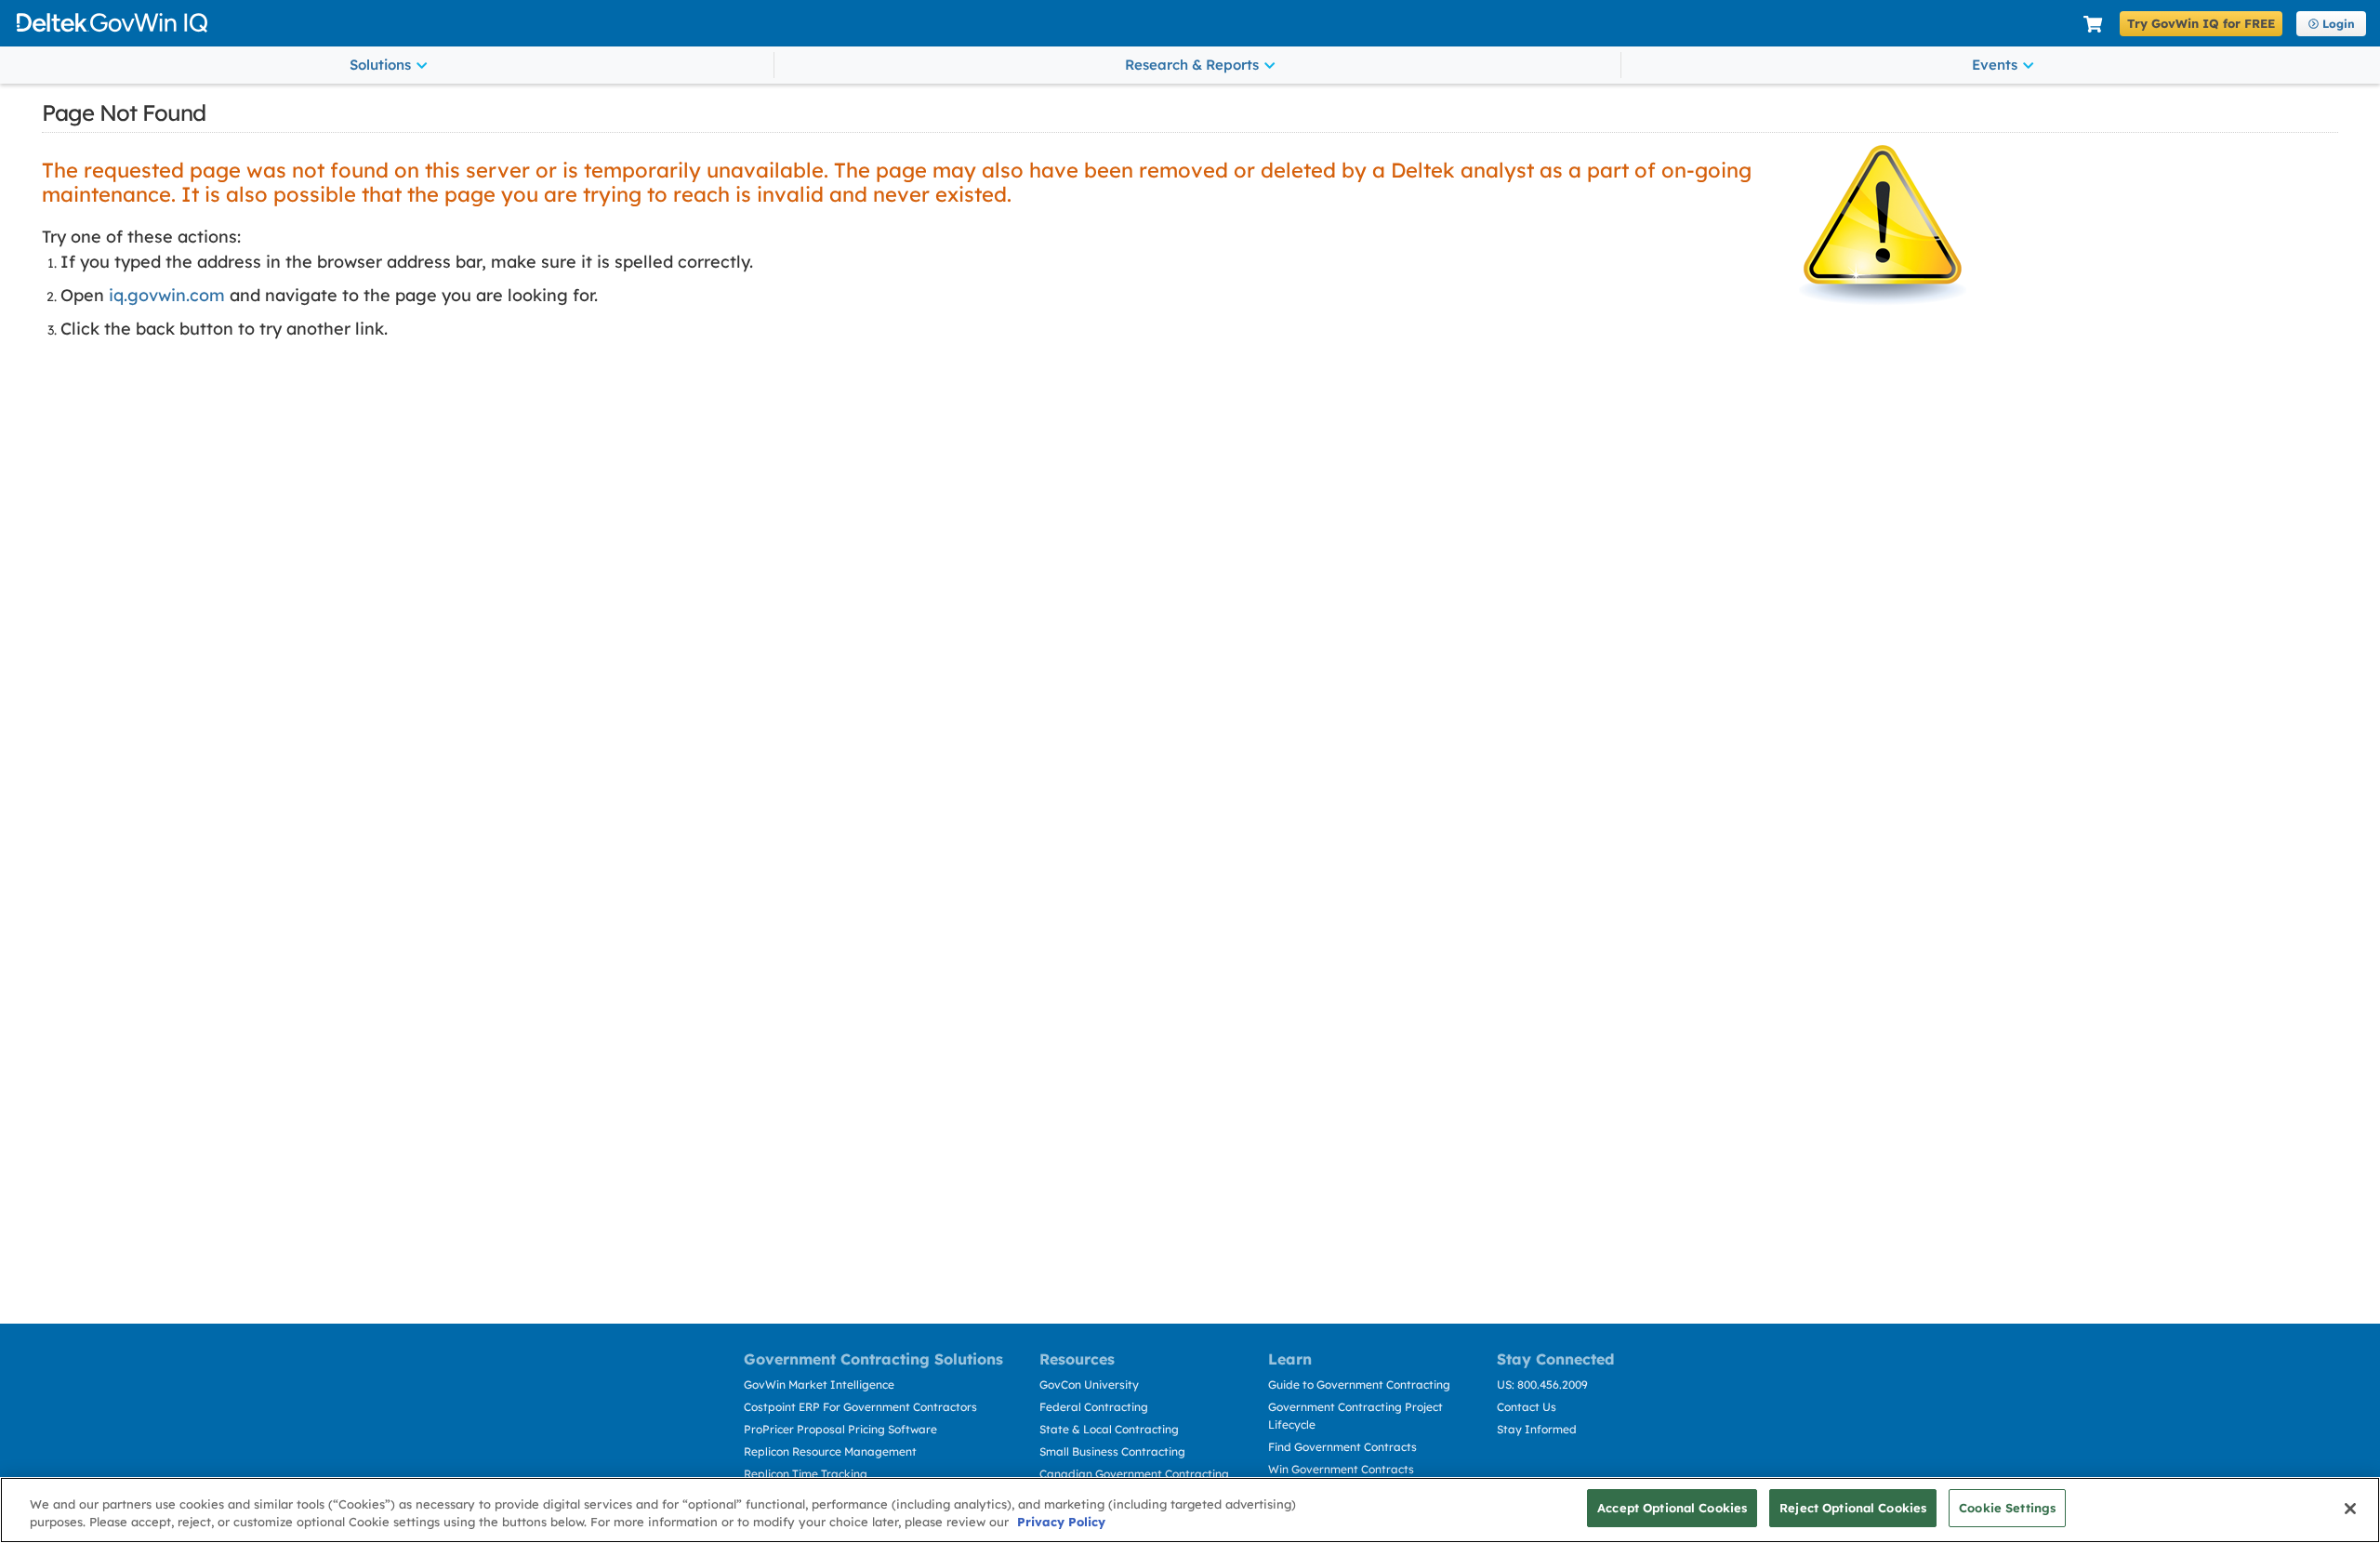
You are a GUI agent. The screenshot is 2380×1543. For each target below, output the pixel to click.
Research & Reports (1192, 65)
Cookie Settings (2007, 1508)
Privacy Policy (1061, 1523)
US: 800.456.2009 (1542, 1385)
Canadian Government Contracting (1134, 1474)
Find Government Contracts (1342, 1447)
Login (2339, 24)
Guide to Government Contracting (1359, 1385)
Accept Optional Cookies (1672, 1508)
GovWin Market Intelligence (819, 1385)
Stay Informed (1537, 1429)
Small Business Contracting (1112, 1451)
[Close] (2350, 1509)
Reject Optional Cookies (1853, 1508)
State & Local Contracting (1109, 1429)
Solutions (380, 65)
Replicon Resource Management (830, 1451)
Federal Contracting (1094, 1407)
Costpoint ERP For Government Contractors (860, 1407)
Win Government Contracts (1341, 1469)
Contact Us (1527, 1407)
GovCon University (1089, 1385)
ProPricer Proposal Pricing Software (840, 1429)
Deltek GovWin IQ (1043, 23)
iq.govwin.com (167, 295)
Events (1995, 65)
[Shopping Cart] (2093, 25)
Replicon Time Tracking (806, 1474)
